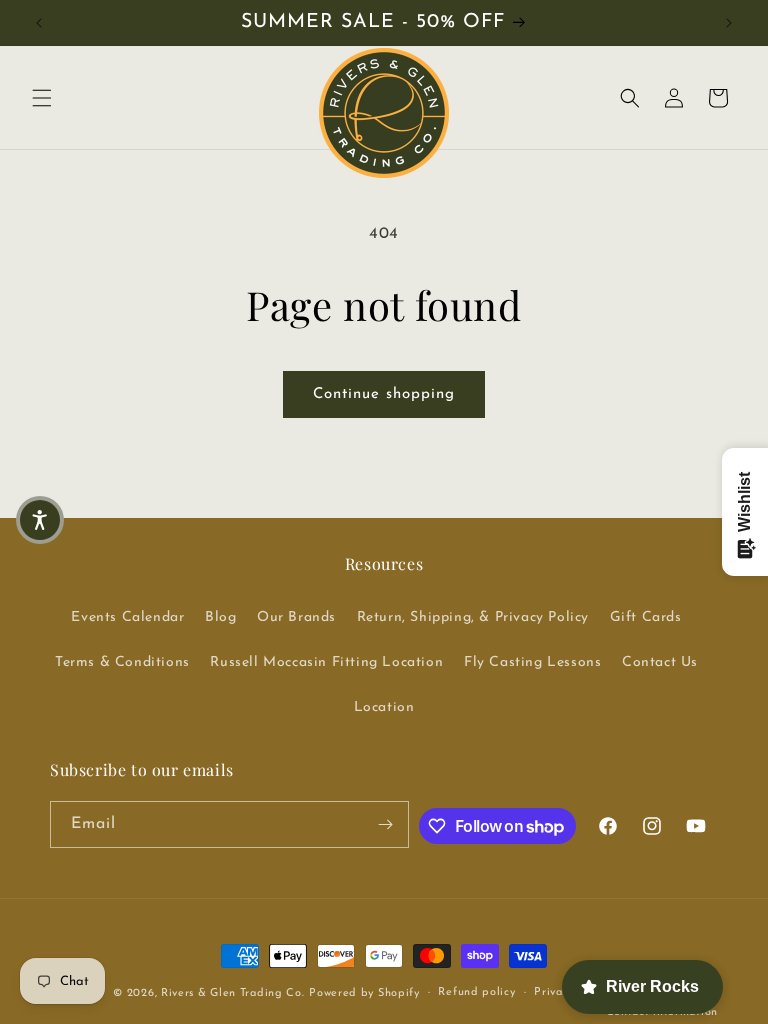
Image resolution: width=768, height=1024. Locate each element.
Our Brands (296, 617)
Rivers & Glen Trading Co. (233, 993)
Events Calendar (127, 617)
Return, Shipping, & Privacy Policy (473, 617)
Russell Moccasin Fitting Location (326, 662)
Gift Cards (646, 617)
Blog (220, 617)
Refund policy (476, 992)
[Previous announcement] (39, 23)
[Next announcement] (729, 23)
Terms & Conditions (122, 662)
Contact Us (660, 662)
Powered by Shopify (364, 993)
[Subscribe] (386, 824)
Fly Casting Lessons (532, 662)
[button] (42, 98)
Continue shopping (384, 394)
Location (384, 707)
